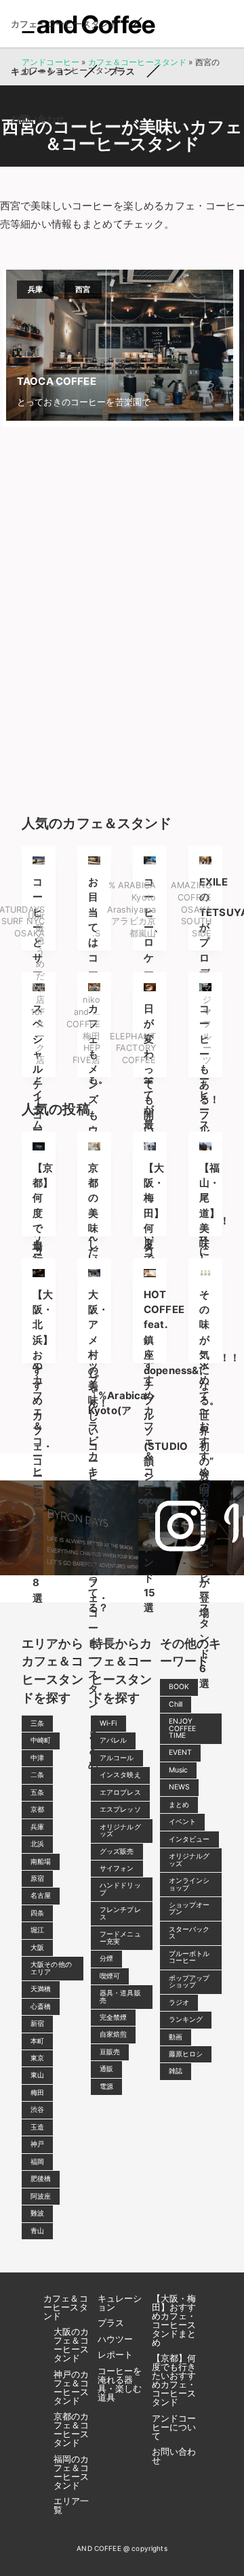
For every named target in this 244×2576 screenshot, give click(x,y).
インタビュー (189, 1839)
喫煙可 (110, 1976)
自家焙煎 (114, 2034)
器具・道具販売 (120, 1996)
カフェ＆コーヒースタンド (66, 2307)
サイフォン (117, 1868)
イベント (183, 1822)
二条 (37, 1775)
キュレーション (42, 71)
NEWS (180, 1787)
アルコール (117, 1758)
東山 (37, 2075)
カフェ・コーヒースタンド (64, 24)
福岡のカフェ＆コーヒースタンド (72, 2472)
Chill (176, 1704)
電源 (106, 2086)
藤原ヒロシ (186, 2054)
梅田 (37, 2093)
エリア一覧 (72, 2505)
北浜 (37, 1844)
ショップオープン (189, 1908)
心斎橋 (41, 2007)
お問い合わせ (38, 119)
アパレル (114, 1740)
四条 (37, 1913)
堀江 (37, 1930)
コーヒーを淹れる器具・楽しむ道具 (120, 2384)
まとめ (179, 1805)
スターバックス (189, 1933)
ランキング (186, 2019)
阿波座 (41, 2196)
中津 (37, 1758)
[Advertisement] (122, 617)
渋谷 (37, 2110)
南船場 (41, 1862)
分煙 (106, 1958)
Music (179, 1770)
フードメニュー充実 (120, 1937)
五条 (37, 1792)
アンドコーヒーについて (174, 2427)
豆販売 (110, 2052)
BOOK (179, 1687)
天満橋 (41, 1989)
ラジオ (179, 2002)
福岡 (37, 2162)
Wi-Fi (108, 1723)
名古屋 (41, 1895)
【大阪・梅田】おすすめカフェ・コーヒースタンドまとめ (174, 2320)
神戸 (37, 2144)
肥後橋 (41, 2179)
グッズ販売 (117, 1851)
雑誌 (176, 2071)
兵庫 (37, 1827)
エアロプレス (120, 1792)
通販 (106, 2069)
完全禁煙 (114, 2017)
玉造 (37, 2127)
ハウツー (116, 2339)
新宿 (37, 2023)
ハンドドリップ (120, 1889)
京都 (37, 1809)
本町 (37, 2041)
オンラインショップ (189, 1884)
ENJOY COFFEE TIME (183, 1728)
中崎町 (41, 1740)
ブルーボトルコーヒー (189, 1957)
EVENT (181, 1752)
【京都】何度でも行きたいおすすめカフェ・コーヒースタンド (174, 2380)
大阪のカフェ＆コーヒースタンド (72, 2345)
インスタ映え (120, 1775)
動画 (176, 2037)
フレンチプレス (120, 1913)
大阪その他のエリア (51, 1968)
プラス (122, 71)
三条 (37, 1723)
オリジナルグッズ (120, 1830)
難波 (37, 2213)
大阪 (37, 1948)
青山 (37, 2231)
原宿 (37, 1878)
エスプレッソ (120, 1809)
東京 (37, 2058)
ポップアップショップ (189, 1981)
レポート (116, 2354)
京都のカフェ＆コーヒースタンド (72, 2429)
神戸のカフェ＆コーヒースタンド (72, 2387)
